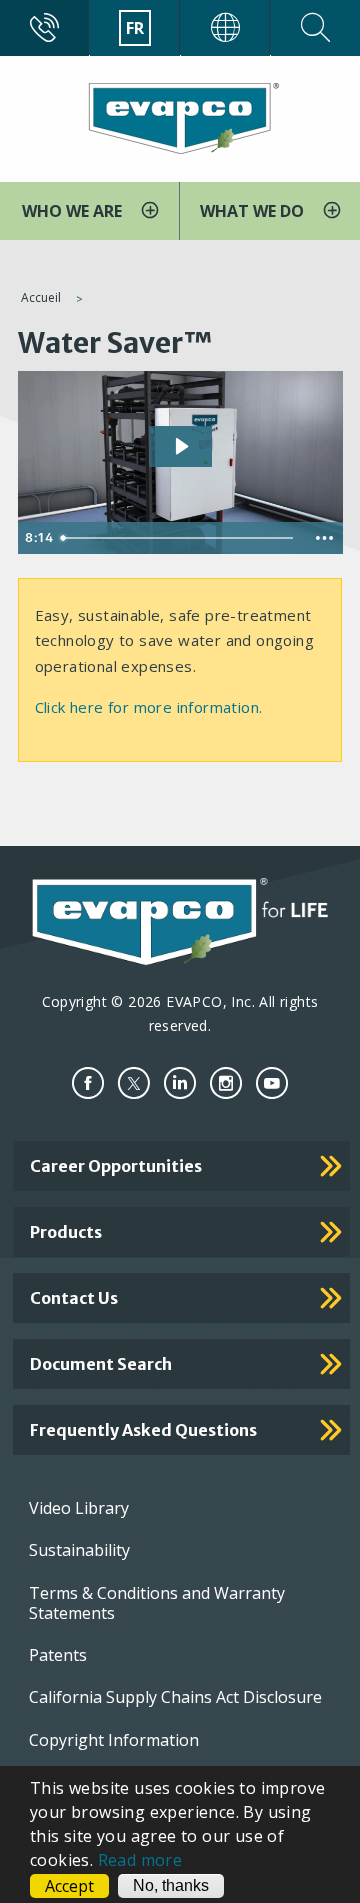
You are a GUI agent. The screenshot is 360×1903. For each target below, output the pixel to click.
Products (66, 1232)
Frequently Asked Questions (143, 1430)
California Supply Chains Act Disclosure (175, 1697)
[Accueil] (180, 117)
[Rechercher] (315, 28)
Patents (58, 1655)
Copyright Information (114, 1740)
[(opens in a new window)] (88, 1083)
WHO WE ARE (74, 211)
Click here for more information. (149, 707)
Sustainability (79, 1550)
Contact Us (74, 1298)
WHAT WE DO (254, 211)
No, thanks (171, 1885)
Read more (140, 1860)
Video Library (79, 1508)
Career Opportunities (116, 1166)
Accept (69, 1886)
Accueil (41, 297)
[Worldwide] (225, 28)
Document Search (101, 1364)
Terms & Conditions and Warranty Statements (157, 1603)
